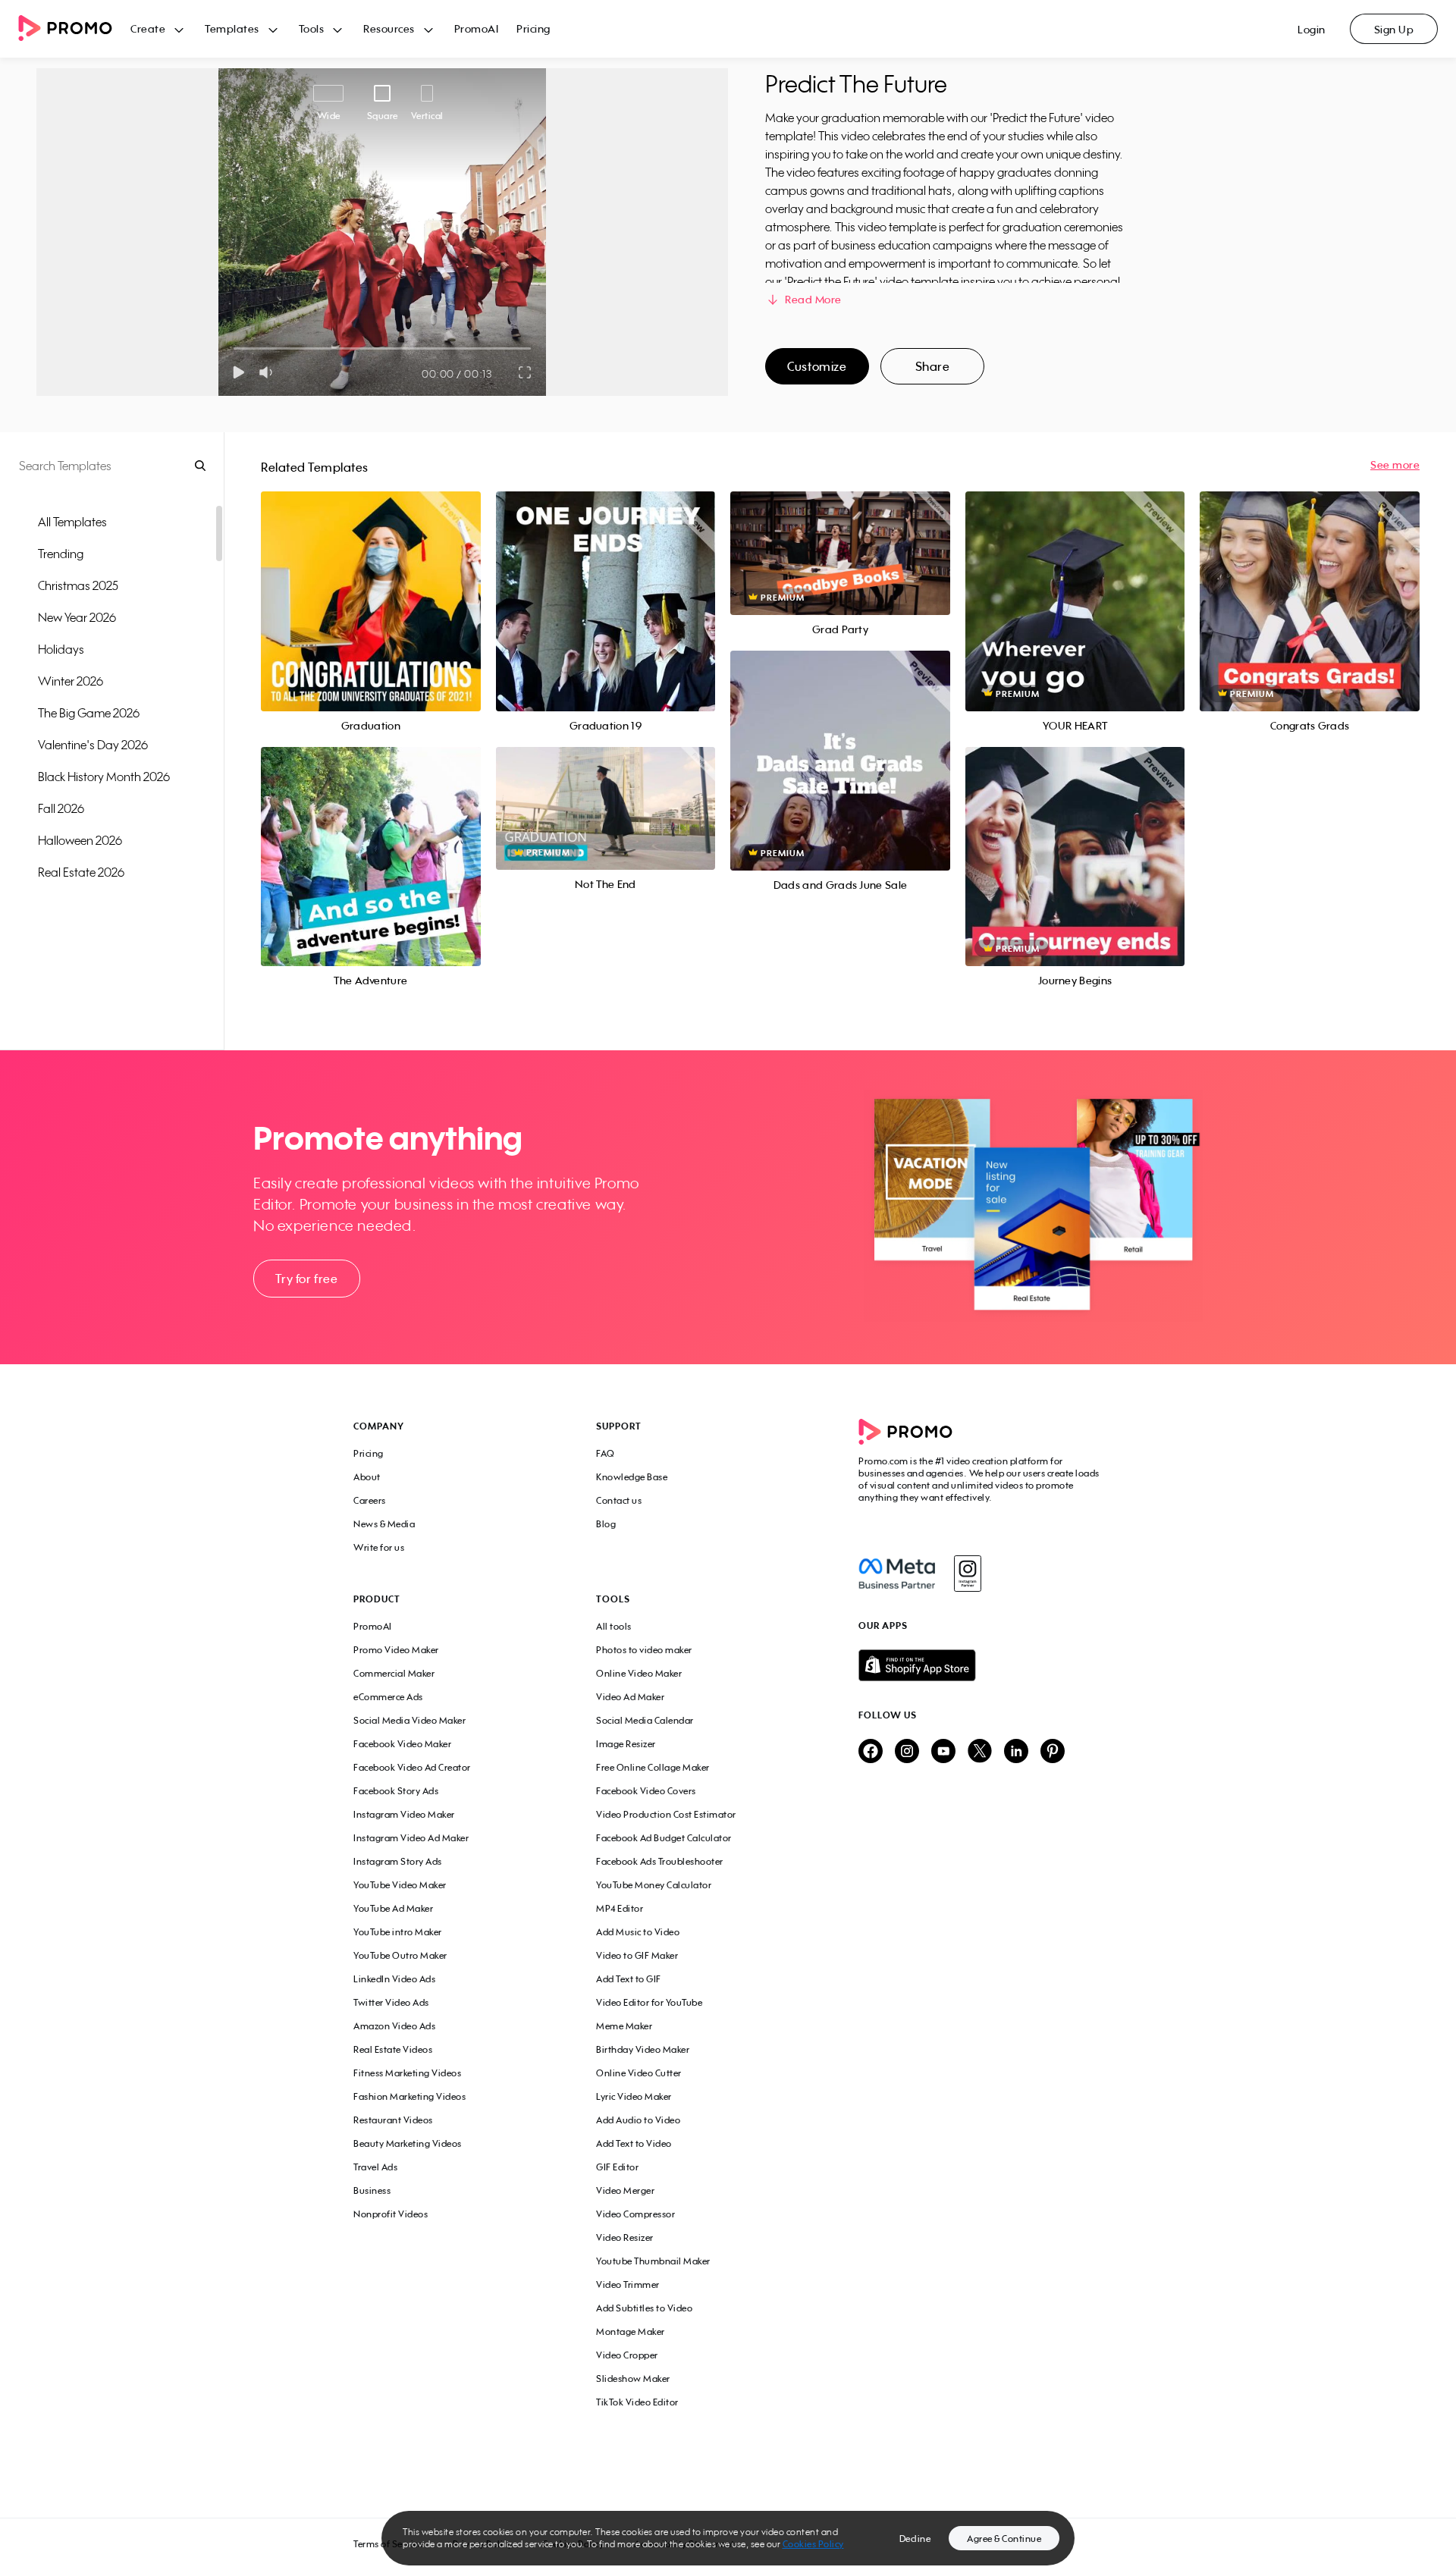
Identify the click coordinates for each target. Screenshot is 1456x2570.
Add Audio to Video (638, 2120)
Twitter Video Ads (391, 2002)
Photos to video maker (644, 1650)
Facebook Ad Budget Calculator (664, 1838)
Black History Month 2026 (104, 777)
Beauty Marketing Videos (408, 2143)
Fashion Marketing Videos (409, 2096)
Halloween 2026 (80, 840)
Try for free (306, 1279)
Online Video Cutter (639, 2073)
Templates (232, 28)
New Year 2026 (77, 617)
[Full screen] (526, 372)
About (367, 1477)
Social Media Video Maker (409, 1720)
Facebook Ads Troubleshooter (660, 1861)
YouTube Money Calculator (654, 1885)
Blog (606, 1524)
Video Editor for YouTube (649, 2002)
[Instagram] (967, 1574)
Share (933, 366)
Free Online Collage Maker (653, 1767)
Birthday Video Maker (643, 2049)
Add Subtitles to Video (644, 2308)
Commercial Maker (394, 1673)
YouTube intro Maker (398, 1932)
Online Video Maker (639, 1673)
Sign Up (1394, 29)
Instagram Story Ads (398, 1861)
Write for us (379, 1547)
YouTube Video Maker (400, 1885)
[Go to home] (74, 29)
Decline (915, 2539)
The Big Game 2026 (89, 713)
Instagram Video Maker (404, 1814)
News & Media (384, 1524)
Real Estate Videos (393, 2049)
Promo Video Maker (396, 1650)
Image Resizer (626, 1744)
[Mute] (269, 372)
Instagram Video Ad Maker (411, 1838)
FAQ (606, 1453)
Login (1312, 29)
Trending (61, 554)
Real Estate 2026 (81, 872)
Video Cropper (627, 2355)
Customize (817, 366)
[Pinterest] (1053, 1752)
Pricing (533, 28)
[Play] (238, 372)
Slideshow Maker (633, 2379)
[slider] (234, 348)
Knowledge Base (632, 1477)
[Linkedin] (1016, 1752)
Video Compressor (635, 2214)
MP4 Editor (620, 1908)
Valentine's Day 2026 (93, 745)
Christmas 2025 (78, 585)
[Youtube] (943, 1752)
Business (372, 2190)
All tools (614, 1626)
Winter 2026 (71, 681)
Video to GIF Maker (637, 1955)
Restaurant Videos (393, 2120)
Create (148, 28)
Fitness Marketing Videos (407, 2073)
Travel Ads (375, 2167)
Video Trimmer (628, 2284)
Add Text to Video (634, 2143)
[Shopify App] (981, 1665)
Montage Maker (631, 2332)
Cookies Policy (813, 2544)
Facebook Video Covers (646, 1791)
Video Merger (625, 2190)
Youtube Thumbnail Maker (653, 2261)
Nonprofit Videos (391, 2214)
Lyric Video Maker (634, 2096)
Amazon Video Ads (394, 2026)
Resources (389, 28)
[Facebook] (897, 1574)
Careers (370, 1500)
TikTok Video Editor (637, 2402)
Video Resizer (625, 2237)
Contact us (619, 1500)
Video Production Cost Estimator (666, 1814)
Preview (371, 584)
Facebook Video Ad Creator (412, 1767)
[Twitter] (980, 1752)
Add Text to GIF (629, 1979)
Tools (312, 28)
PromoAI (477, 28)
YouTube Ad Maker (393, 1908)
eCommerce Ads (388, 1697)
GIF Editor (617, 2167)
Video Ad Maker (630, 1697)
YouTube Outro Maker (400, 1955)
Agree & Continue (1004, 2539)
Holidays (61, 649)
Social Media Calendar (645, 1720)
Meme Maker (624, 2026)
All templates (72, 522)
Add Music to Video (638, 1932)
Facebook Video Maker (402, 1744)
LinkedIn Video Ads (394, 1979)
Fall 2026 (61, 808)
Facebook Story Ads (396, 1791)
